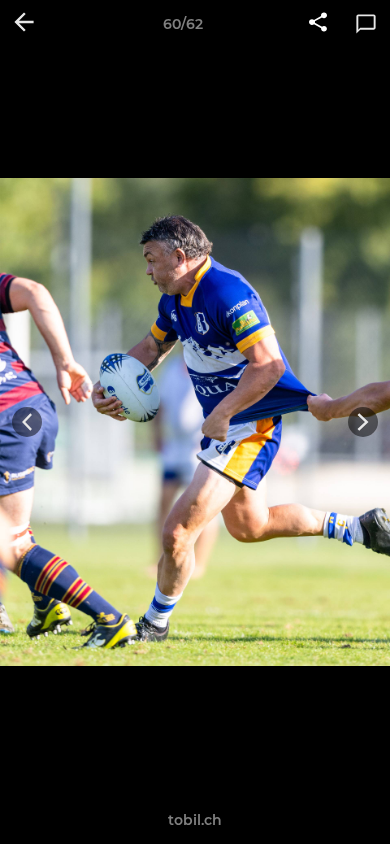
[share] (318, 24)
